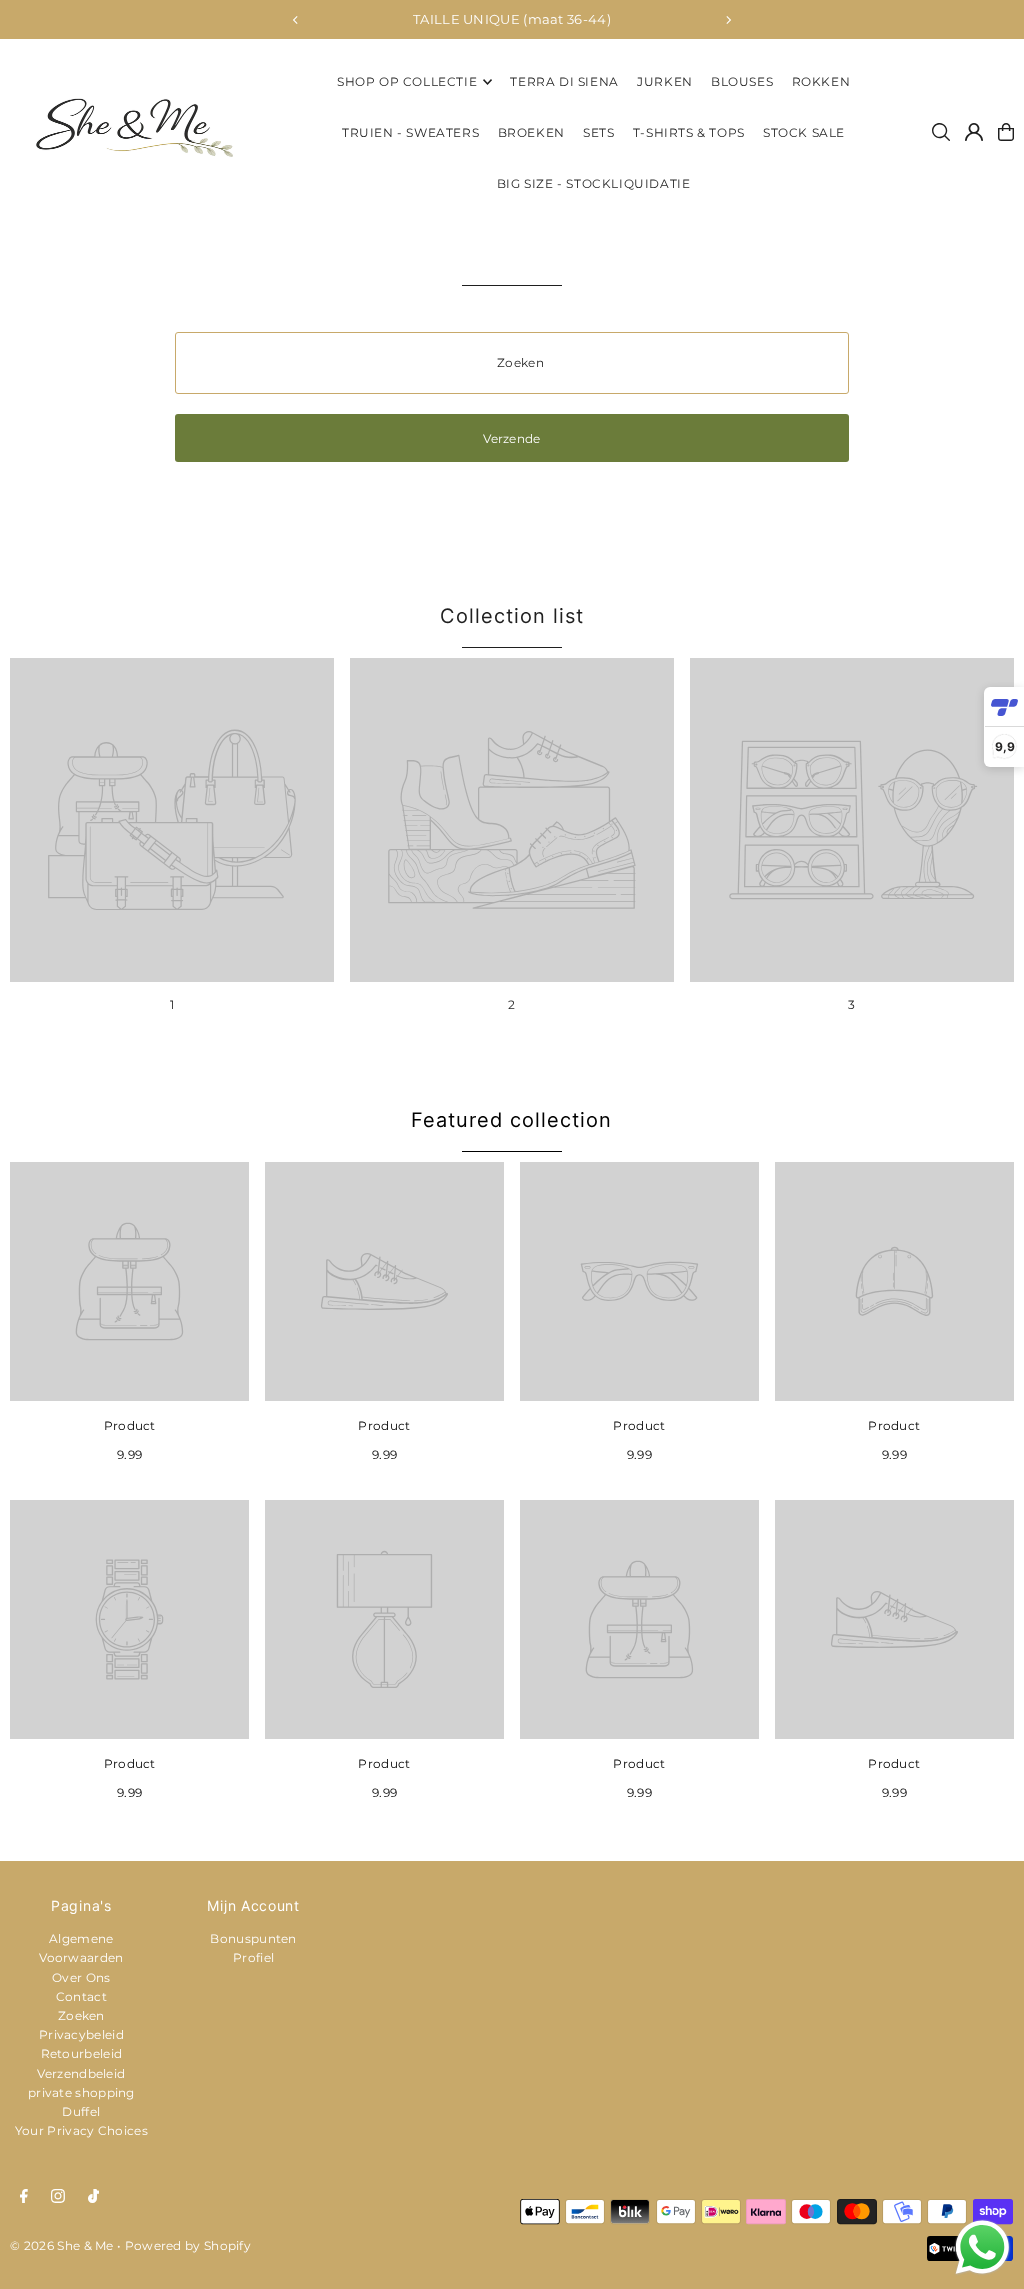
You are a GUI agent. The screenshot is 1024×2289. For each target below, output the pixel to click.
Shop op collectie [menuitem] (407, 81)
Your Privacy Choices (81, 2130)
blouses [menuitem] (742, 81)
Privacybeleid (81, 2034)
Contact (81, 1996)
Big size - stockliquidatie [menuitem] (594, 183)
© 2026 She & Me (62, 2245)
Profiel (253, 1957)
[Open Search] (941, 132)
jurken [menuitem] (665, 81)
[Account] (974, 132)
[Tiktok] (93, 2197)
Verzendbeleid (81, 2073)
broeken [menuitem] (531, 132)
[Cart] (1006, 132)
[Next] (728, 20)
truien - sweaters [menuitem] (410, 132)
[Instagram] (58, 2197)
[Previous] (296, 20)
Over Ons (81, 1977)
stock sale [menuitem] (804, 132)
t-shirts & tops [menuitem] (689, 132)
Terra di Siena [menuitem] (564, 81)
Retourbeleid (82, 2053)
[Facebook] (24, 2197)
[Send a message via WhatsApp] (982, 2247)
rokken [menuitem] (821, 81)
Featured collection (511, 1120)
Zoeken (81, 2015)
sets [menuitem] (598, 132)
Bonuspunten (253, 1938)
